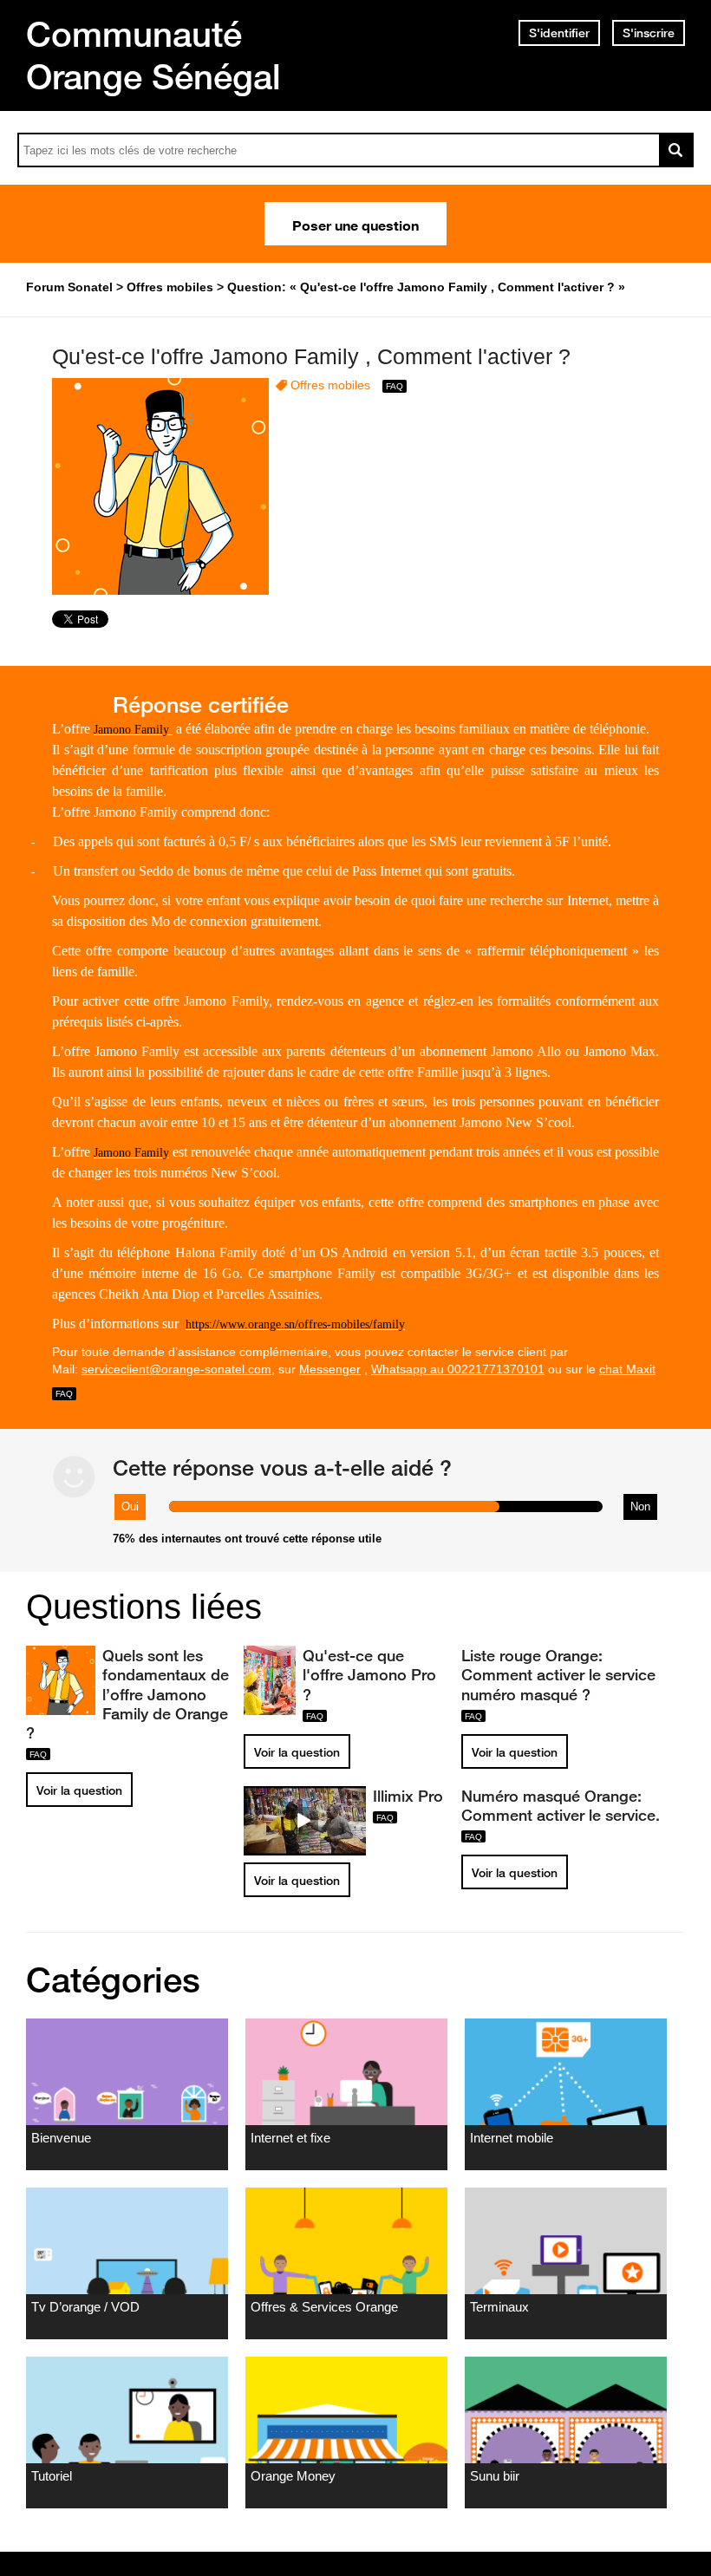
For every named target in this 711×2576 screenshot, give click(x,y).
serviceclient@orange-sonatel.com (176, 1369)
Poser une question (355, 224)
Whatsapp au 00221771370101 (458, 1369)
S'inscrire (649, 33)
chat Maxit (627, 1369)
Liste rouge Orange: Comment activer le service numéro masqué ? (558, 1674)
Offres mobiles (330, 385)
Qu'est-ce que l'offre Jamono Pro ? (369, 1674)
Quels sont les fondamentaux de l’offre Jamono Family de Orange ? (127, 1694)
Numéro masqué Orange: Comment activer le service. (561, 1805)
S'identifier (559, 33)
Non (640, 1506)
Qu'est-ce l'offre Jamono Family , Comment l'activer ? (311, 356)
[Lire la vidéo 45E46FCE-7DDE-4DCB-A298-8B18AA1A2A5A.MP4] (305, 1821)
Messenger (330, 1369)
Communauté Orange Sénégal (153, 55)
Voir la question (79, 1790)
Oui (130, 1506)
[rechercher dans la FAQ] (676, 150)
